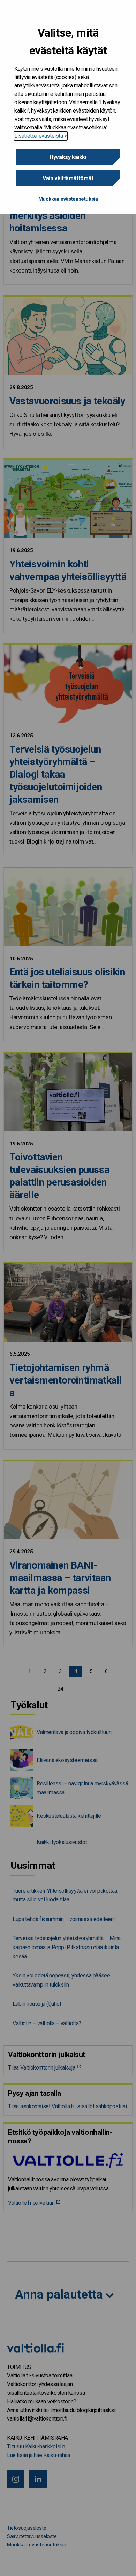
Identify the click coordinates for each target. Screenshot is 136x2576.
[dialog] (68, 107)
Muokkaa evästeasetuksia (68, 199)
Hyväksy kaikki (68, 157)
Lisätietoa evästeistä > (41, 136)
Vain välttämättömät (68, 178)
